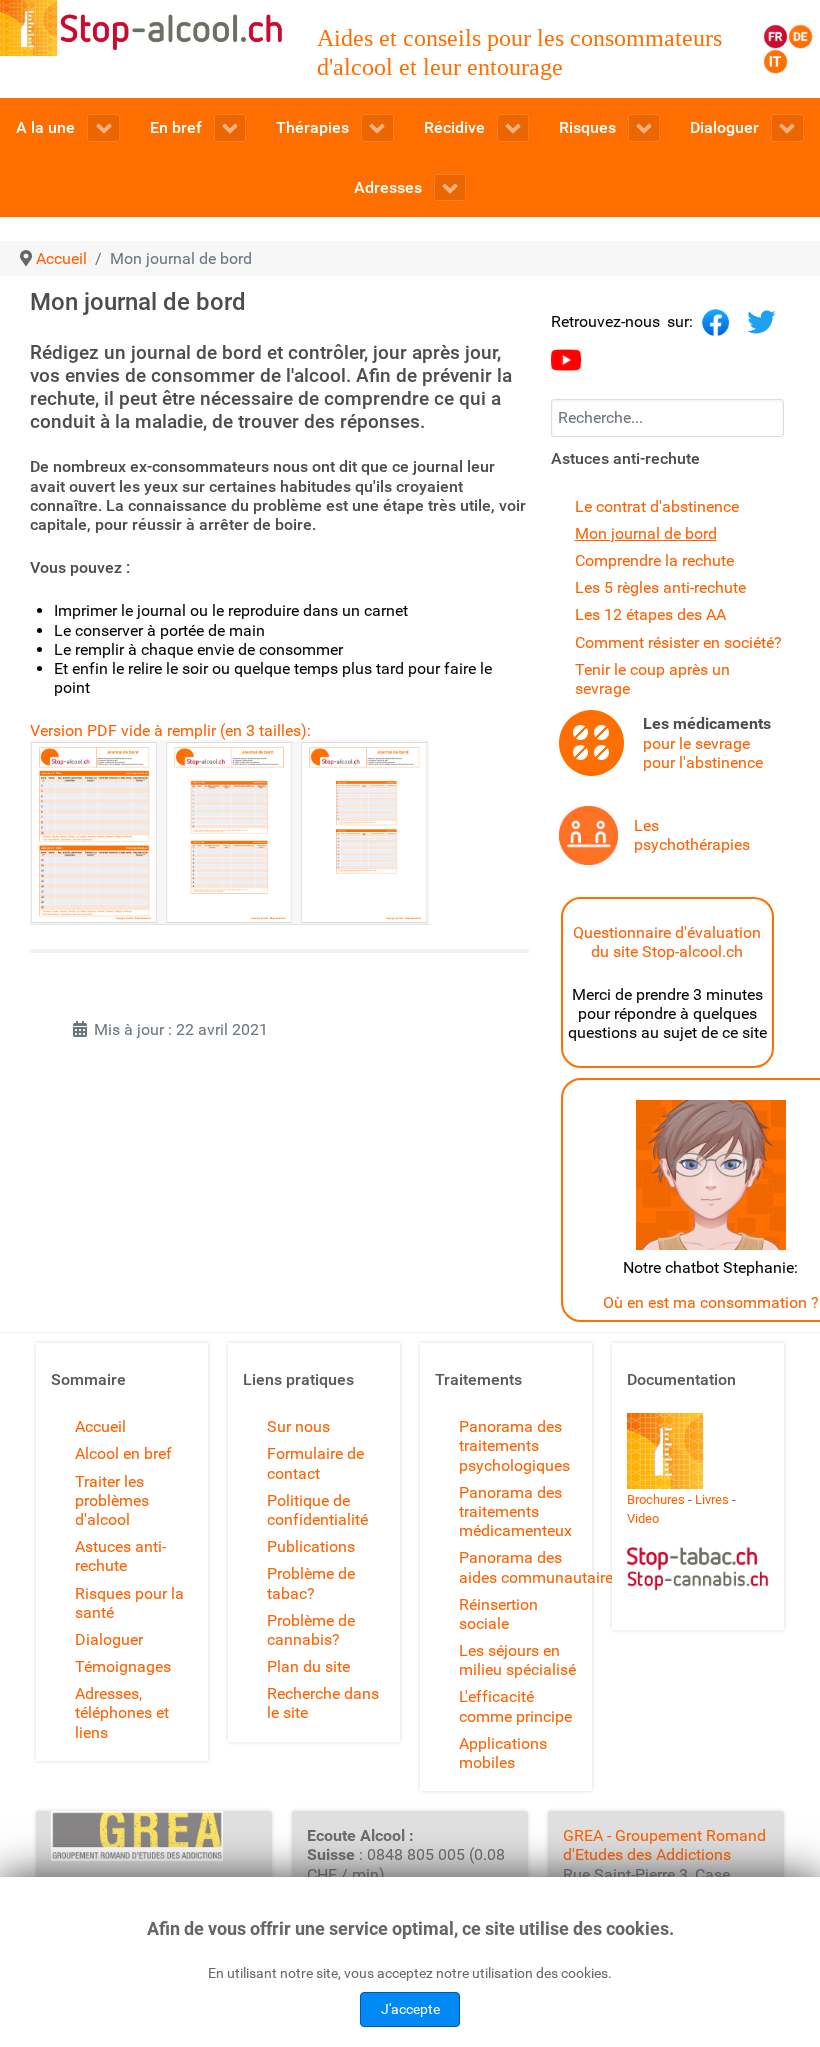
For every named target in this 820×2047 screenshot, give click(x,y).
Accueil (100, 1426)
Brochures (656, 1499)
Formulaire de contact (315, 1463)
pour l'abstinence (703, 762)
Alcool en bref (123, 1453)
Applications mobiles (503, 1753)
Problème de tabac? (311, 1583)
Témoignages (123, 1666)
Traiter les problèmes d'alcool (112, 1500)
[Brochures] (665, 1449)
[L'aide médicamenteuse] (591, 741)
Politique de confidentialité (317, 1510)
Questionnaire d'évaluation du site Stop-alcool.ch (667, 942)
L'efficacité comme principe (515, 1706)
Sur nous (298, 1426)
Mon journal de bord (646, 533)
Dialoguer (109, 1639)
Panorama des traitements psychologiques (514, 1445)
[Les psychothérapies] (588, 834)
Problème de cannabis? (311, 1630)
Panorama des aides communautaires (540, 1567)
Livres (712, 1499)
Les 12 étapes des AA (650, 614)
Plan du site (308, 1666)
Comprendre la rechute (654, 560)
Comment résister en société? (678, 642)
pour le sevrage (696, 743)
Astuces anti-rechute (120, 1556)
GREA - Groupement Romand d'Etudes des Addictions (664, 1845)
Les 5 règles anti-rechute (660, 587)
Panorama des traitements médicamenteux (515, 1511)
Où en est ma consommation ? (711, 1302)
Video (643, 1518)
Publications (311, 1546)
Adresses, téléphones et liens (122, 1712)
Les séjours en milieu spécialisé (517, 1660)
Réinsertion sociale (498, 1614)
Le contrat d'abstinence (657, 506)
